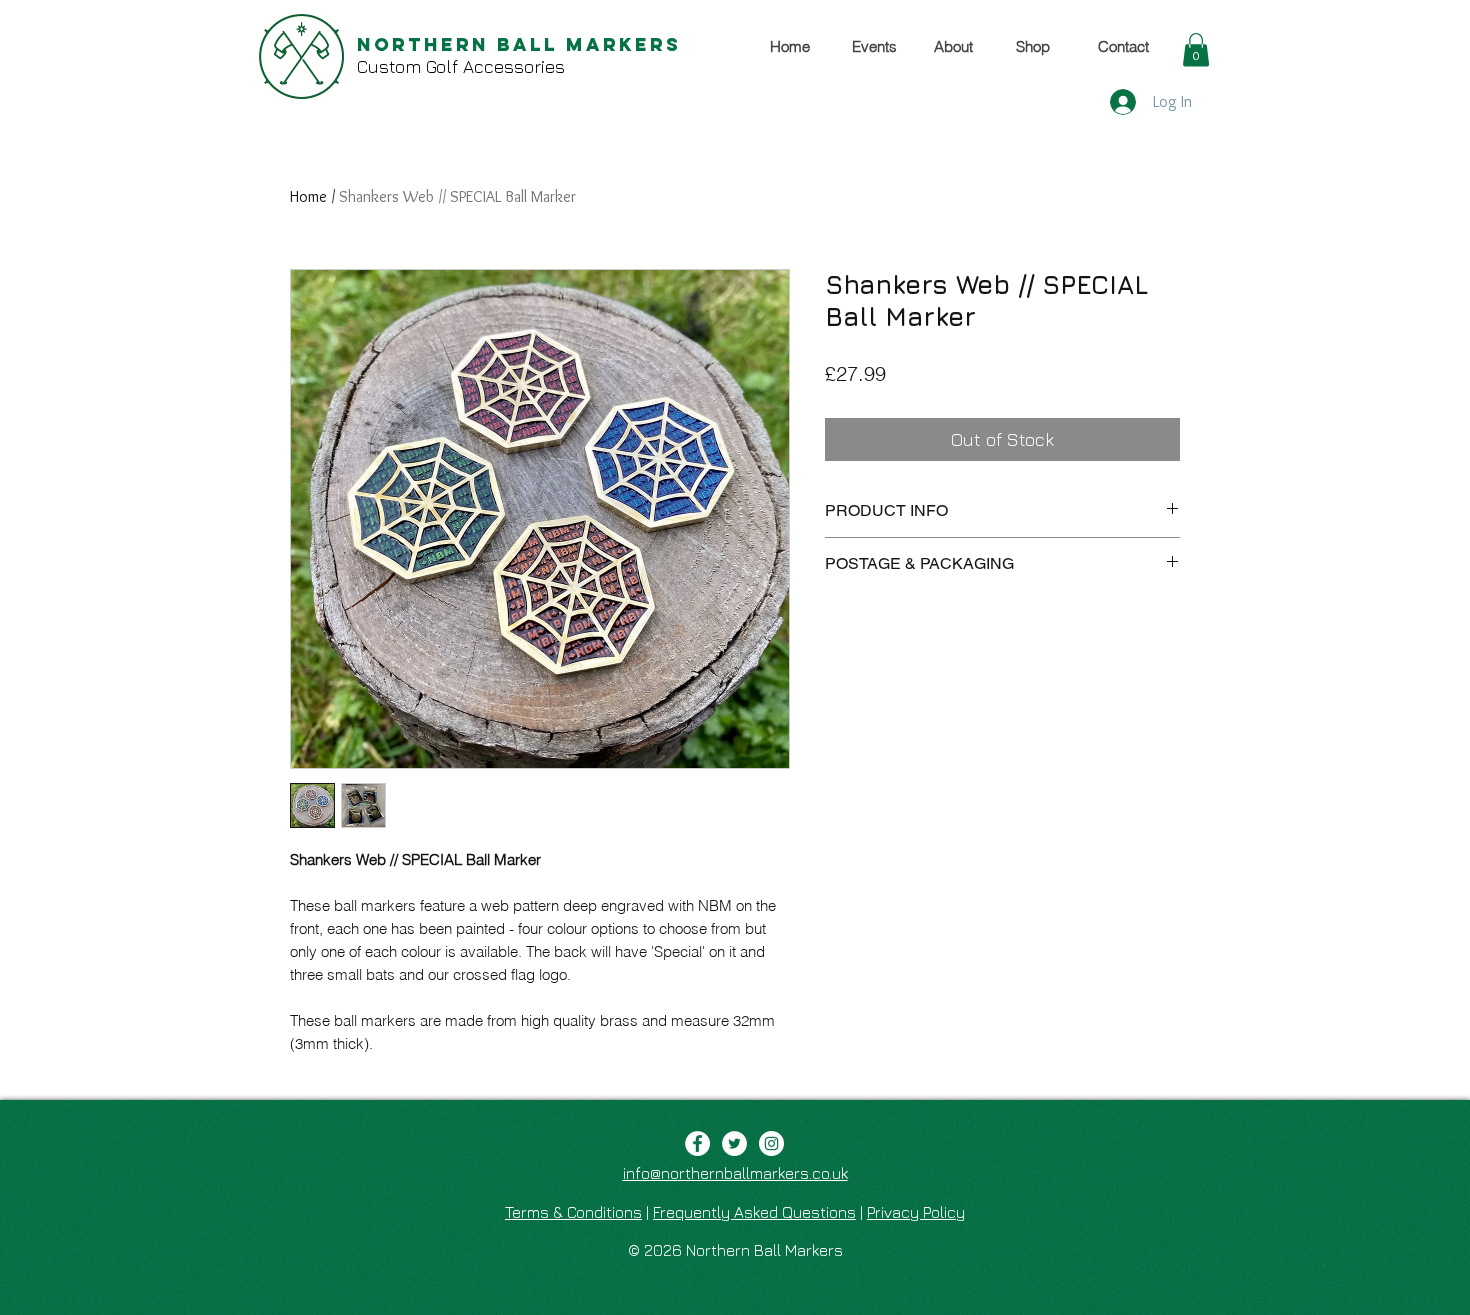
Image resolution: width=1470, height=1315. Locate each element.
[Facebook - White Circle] (697, 1143)
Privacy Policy (916, 1212)
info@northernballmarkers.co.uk (735, 1173)
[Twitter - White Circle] (734, 1143)
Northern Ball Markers (519, 44)
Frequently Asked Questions (754, 1212)
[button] (1196, 49)
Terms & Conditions (573, 1212)
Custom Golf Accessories (461, 66)
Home (308, 196)
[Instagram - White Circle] (771, 1143)
